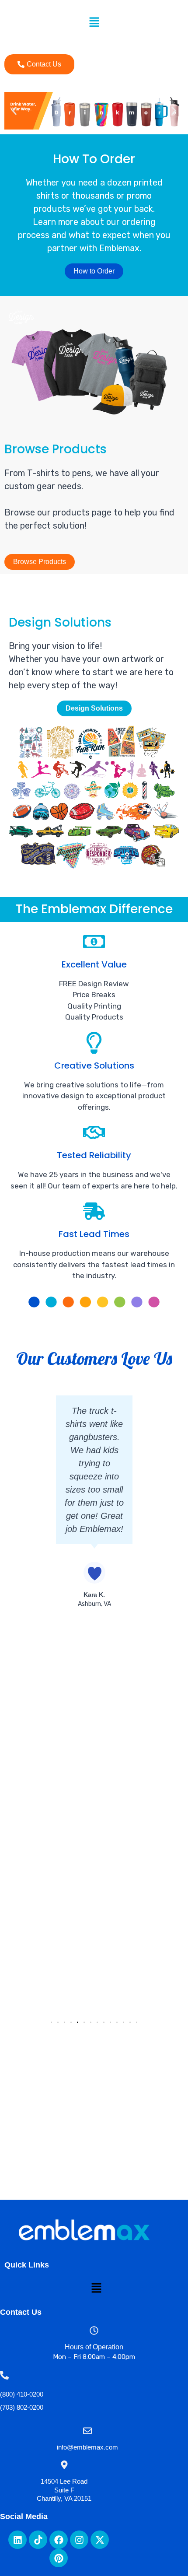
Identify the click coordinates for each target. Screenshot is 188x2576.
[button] (94, 23)
